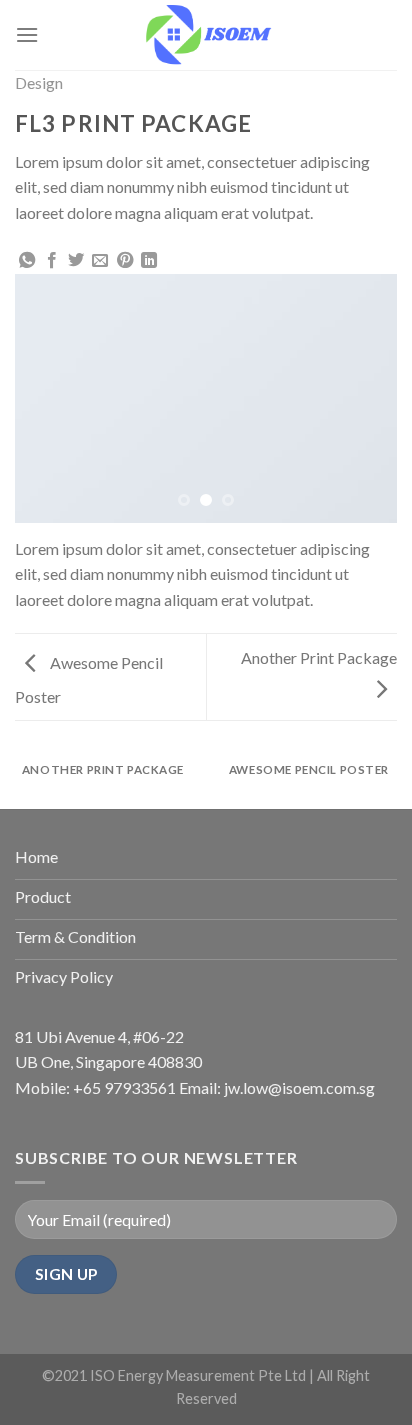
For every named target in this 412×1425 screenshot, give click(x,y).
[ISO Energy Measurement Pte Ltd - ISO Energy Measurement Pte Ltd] (206, 35)
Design (39, 82)
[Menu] (27, 34)
